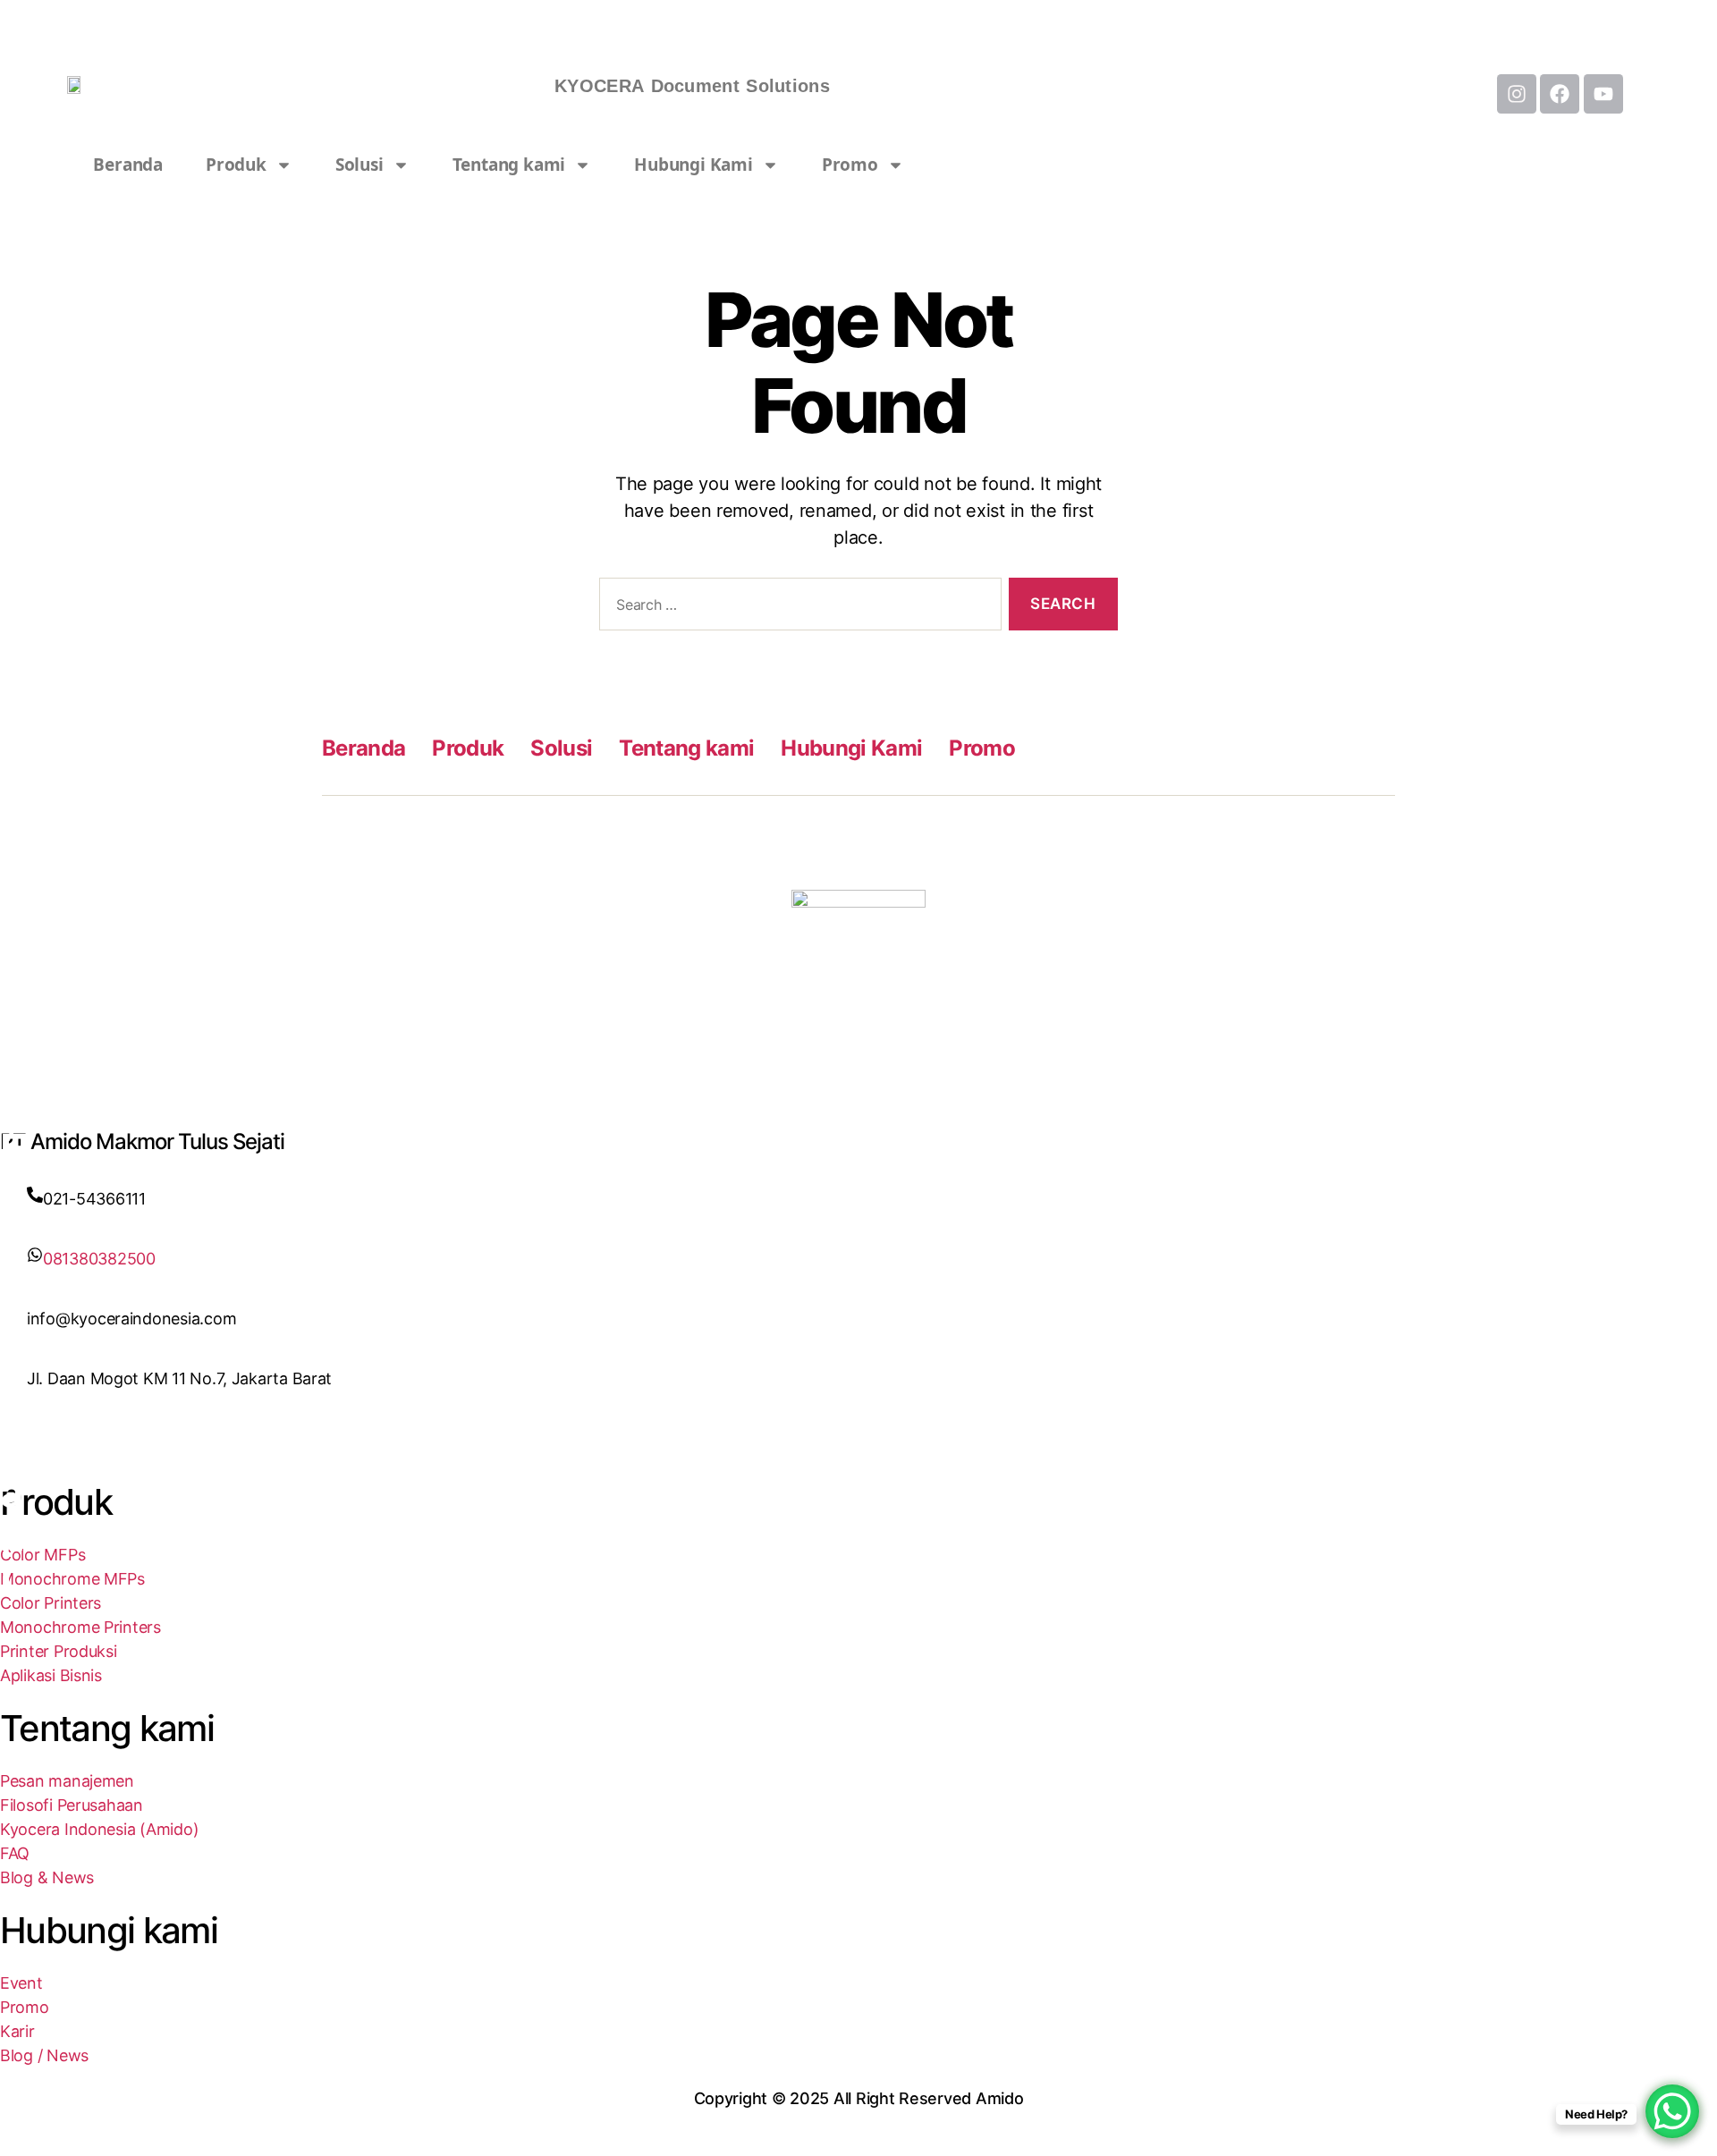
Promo (850, 165)
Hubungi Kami (694, 165)
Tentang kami (509, 165)
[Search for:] (797, 608)
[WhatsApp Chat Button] (1672, 2111)
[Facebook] (858, 1425)
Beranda (128, 165)
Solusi (359, 165)
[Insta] (858, 1449)
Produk (236, 165)
